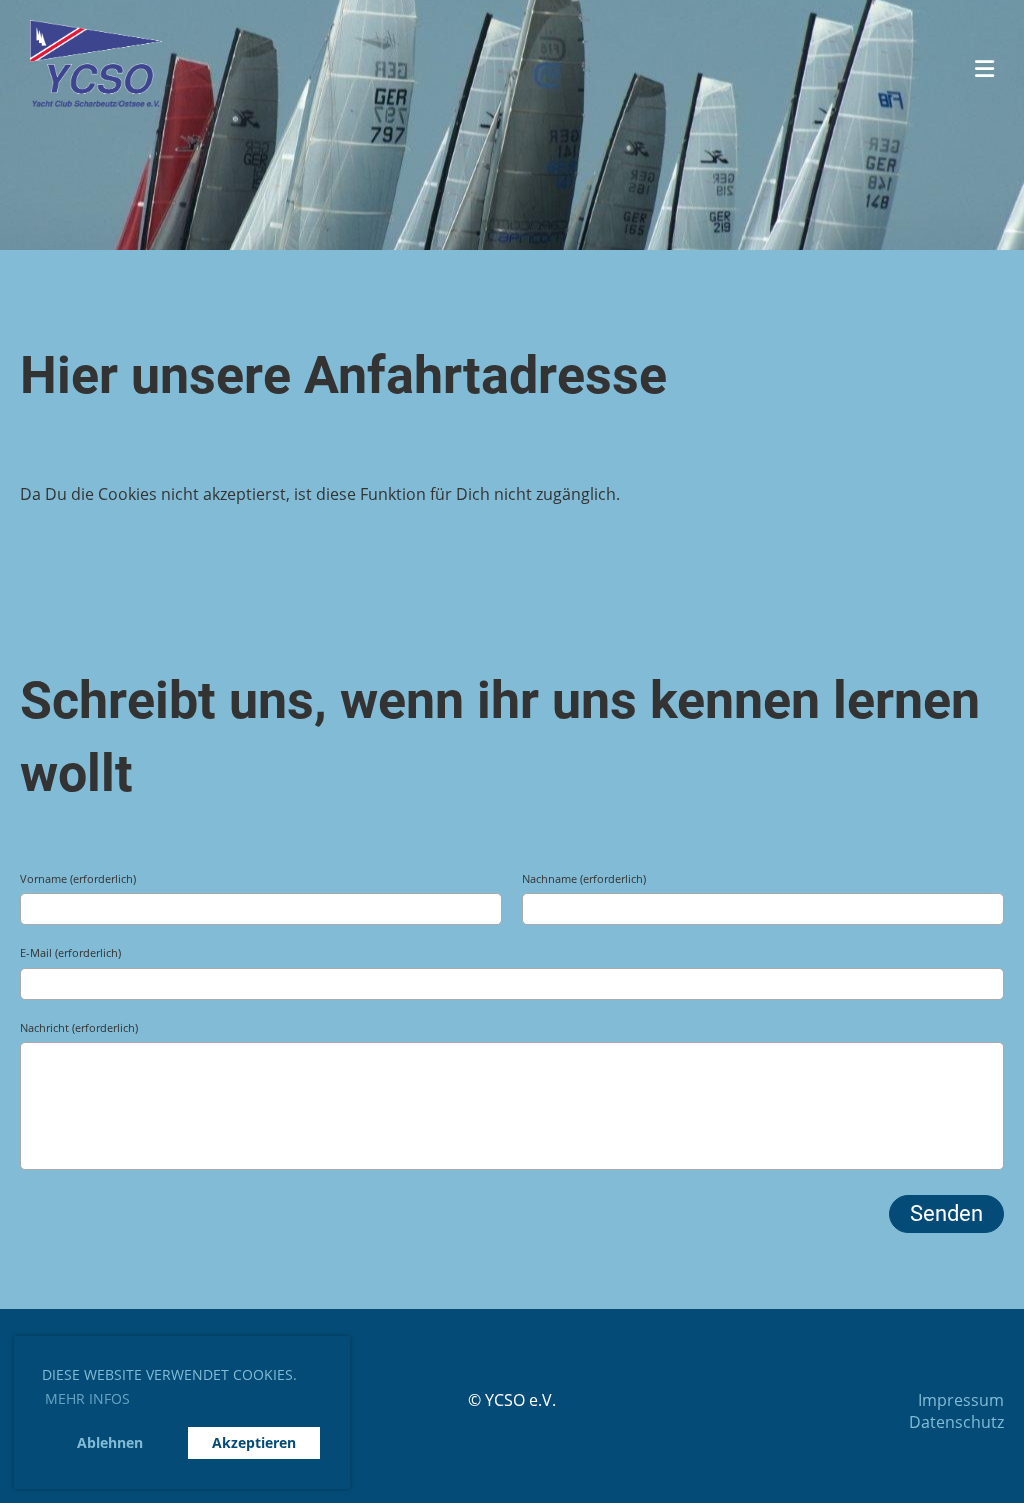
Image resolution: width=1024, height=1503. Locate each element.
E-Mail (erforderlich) (70, 952)
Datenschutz (956, 1422)
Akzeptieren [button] (254, 1442)
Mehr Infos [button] (87, 1398)
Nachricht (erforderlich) (79, 1027)
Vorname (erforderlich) (78, 878)
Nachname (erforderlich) (584, 878)
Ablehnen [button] (110, 1442)
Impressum (961, 1400)
